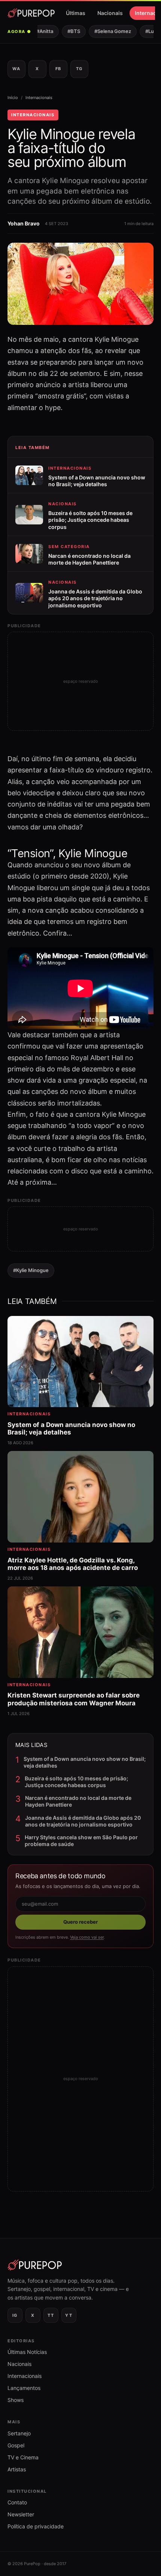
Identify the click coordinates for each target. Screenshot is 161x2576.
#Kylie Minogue (31, 1270)
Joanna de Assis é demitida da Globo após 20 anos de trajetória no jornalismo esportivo (83, 1821)
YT (69, 2315)
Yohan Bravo (24, 223)
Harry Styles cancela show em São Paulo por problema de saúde (81, 1841)
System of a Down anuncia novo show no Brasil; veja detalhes (85, 1762)
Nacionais (110, 13)
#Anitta (39, 31)
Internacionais (39, 98)
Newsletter (21, 2514)
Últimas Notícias (27, 2352)
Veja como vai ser (87, 1937)
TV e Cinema (23, 2457)
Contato (17, 2502)
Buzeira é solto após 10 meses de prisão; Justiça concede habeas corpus (76, 1782)
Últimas (76, 13)
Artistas (17, 2469)
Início (13, 98)
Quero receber (80, 1922)
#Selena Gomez (107, 31)
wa (16, 69)
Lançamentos (24, 2388)
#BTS (68, 31)
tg (79, 69)
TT (51, 2315)
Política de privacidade (36, 2526)
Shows (16, 2400)
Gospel (16, 2445)
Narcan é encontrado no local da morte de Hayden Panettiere (78, 1801)
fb (58, 69)
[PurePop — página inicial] (31, 13)
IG (15, 2315)
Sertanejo (19, 2433)
